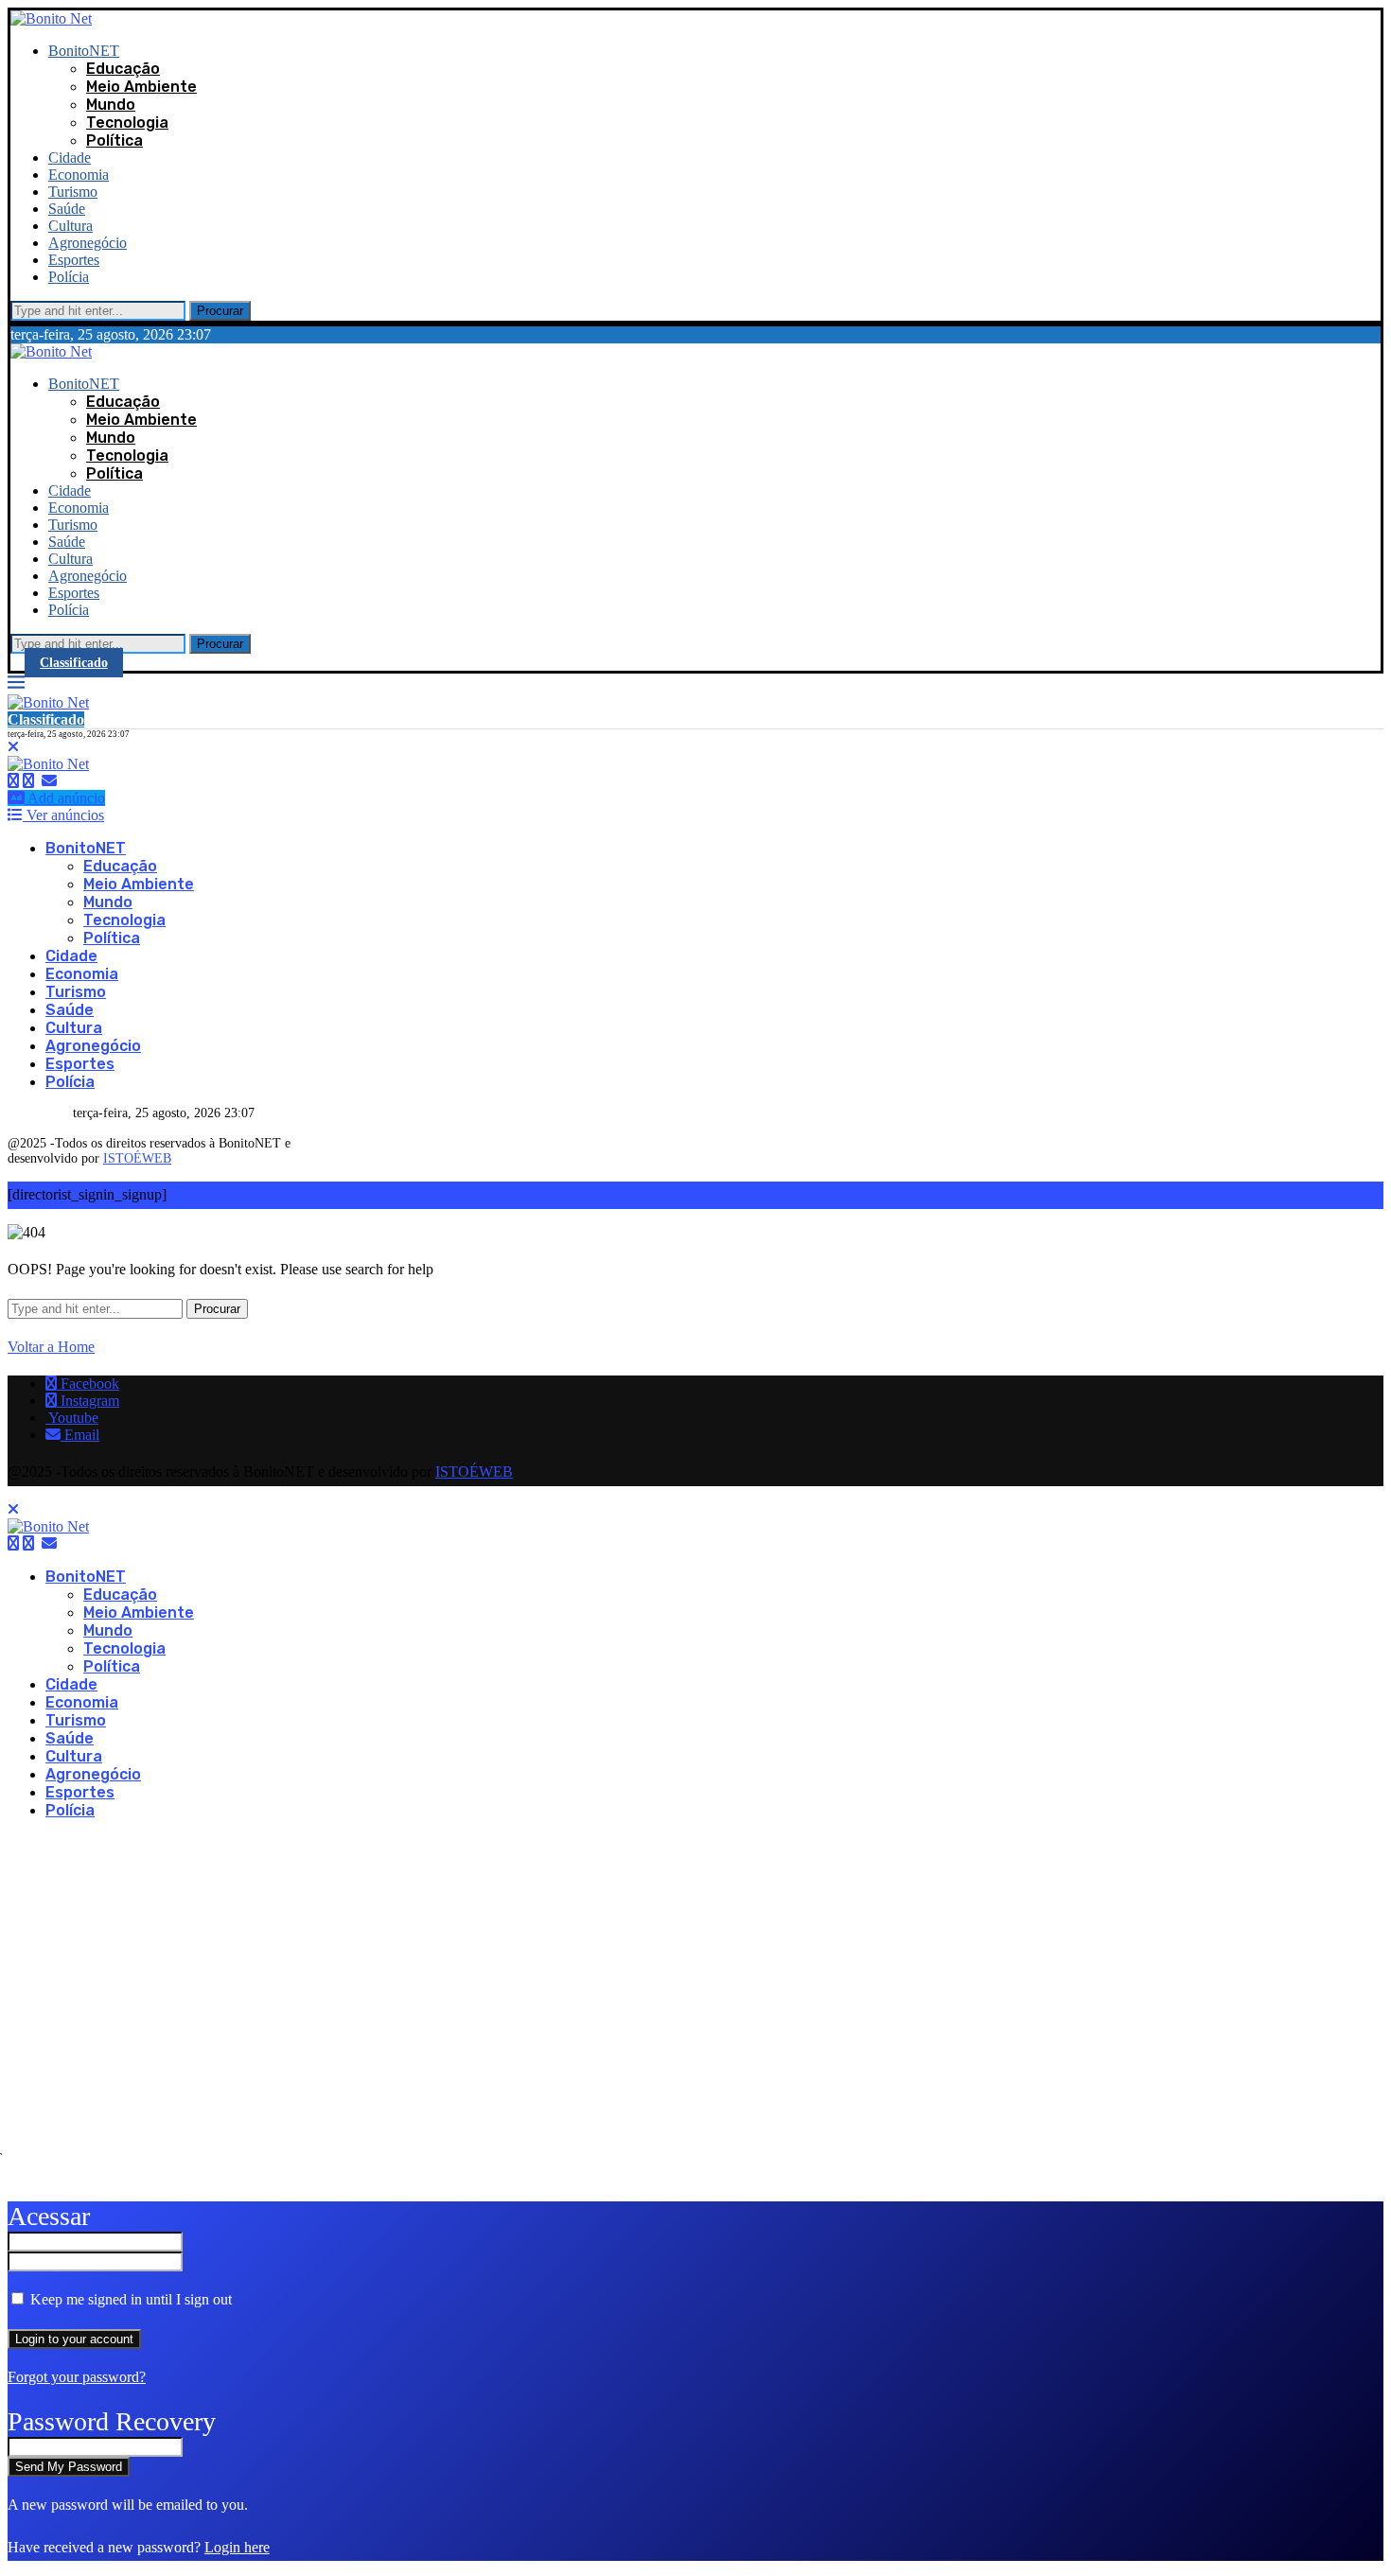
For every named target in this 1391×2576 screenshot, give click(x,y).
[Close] (13, 747)
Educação (123, 69)
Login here (237, 2547)
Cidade (70, 158)
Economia (79, 175)
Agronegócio (88, 243)
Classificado (74, 663)
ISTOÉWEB (137, 1158)
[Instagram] (28, 781)
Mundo (111, 105)
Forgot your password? (77, 2377)
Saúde (67, 209)
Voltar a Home (51, 1347)
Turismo (73, 192)
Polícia (69, 277)
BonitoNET (84, 51)
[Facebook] (13, 781)
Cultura (70, 226)
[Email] (49, 781)
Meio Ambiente (141, 87)
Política (114, 140)
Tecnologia (127, 123)
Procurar (220, 311)
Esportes (74, 260)
